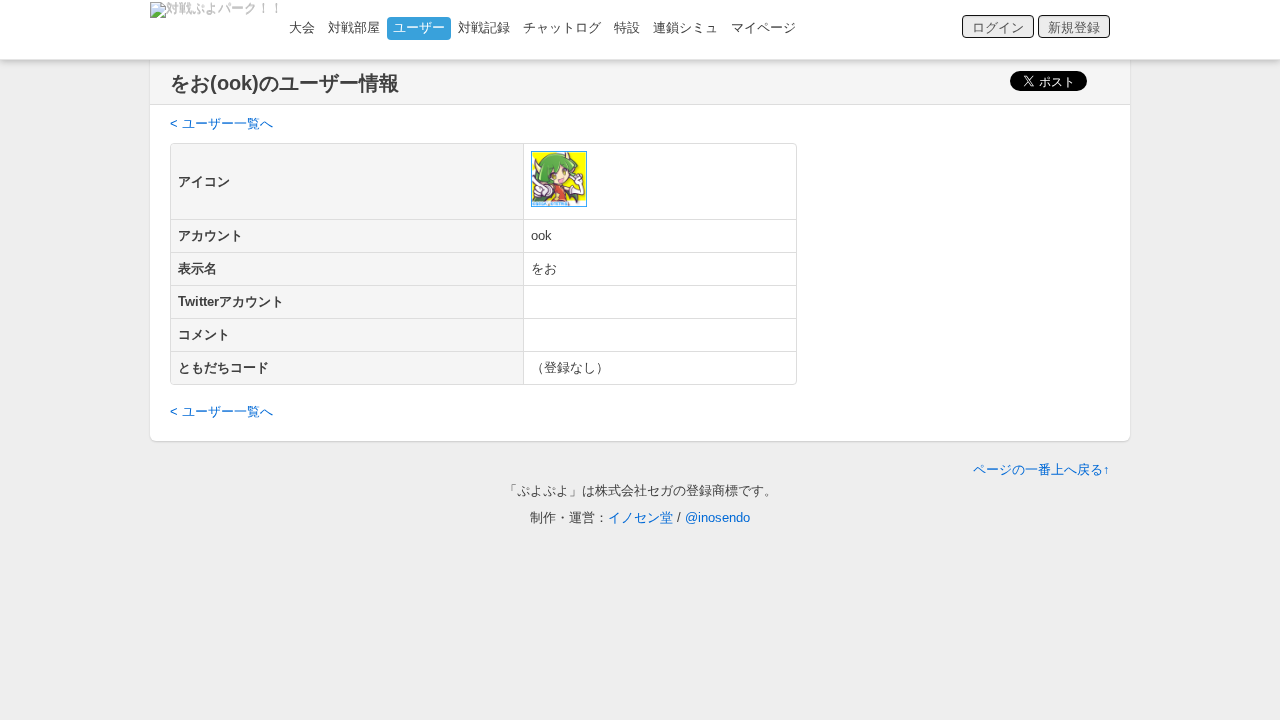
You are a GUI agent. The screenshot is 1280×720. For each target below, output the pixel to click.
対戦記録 (484, 27)
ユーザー (419, 27)
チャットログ (562, 27)
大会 (302, 27)
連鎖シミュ (685, 27)
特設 (627, 27)
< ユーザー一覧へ (221, 123)
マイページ (763, 27)
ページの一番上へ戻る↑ (1041, 469)
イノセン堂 (640, 517)
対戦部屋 (354, 27)
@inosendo (717, 517)
